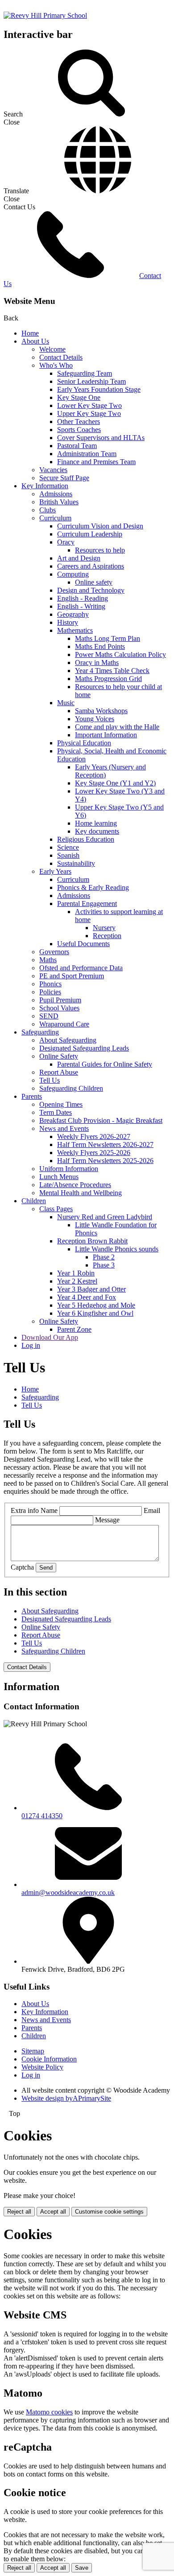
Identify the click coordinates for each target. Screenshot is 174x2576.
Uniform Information (69, 1169)
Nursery (104, 928)
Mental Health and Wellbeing (81, 1193)
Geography (73, 614)
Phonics (50, 984)
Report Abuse (59, 1072)
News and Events (64, 1128)
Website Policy (42, 2067)
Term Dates (56, 1112)
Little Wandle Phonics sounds (117, 1249)
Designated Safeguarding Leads (84, 1048)
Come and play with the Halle (117, 727)
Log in (31, 1345)
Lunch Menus (59, 1177)
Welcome (52, 349)
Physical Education (84, 743)
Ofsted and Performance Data (81, 968)
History (68, 622)
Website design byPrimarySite (66, 2098)
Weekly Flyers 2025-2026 (94, 1153)
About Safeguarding (68, 1040)
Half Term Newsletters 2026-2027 (105, 1145)
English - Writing (81, 606)
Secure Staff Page (64, 478)
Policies (50, 992)
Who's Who (56, 365)
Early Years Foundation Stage (99, 389)
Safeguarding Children (71, 1088)
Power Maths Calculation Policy (120, 654)
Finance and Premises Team (96, 462)
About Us (35, 341)
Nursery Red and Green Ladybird (105, 1217)
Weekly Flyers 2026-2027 (94, 1136)
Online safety (94, 582)
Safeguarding (40, 1032)
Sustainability (76, 863)
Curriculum (55, 518)
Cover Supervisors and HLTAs (101, 438)
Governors (54, 952)
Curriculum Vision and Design (100, 526)
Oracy (66, 542)
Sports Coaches (79, 430)
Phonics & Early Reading (93, 887)
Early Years (55, 871)
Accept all (53, 2212)
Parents (32, 1096)
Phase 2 (104, 1257)
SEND (49, 1016)
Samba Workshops (101, 711)
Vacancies (53, 470)
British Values (59, 502)
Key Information (45, 486)
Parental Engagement (87, 904)
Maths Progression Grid (108, 679)
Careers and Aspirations (91, 566)
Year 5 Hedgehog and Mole (96, 1305)
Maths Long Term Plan (108, 638)
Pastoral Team (77, 446)
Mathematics (75, 630)
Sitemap (33, 2051)
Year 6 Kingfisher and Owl (95, 1313)
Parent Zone (74, 1329)
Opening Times (61, 1104)
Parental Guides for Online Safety (105, 1064)
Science (68, 847)
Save (82, 2568)
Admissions (56, 494)
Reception (107, 936)
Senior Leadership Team (91, 381)
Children (34, 1201)
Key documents (97, 831)
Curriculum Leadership (90, 534)
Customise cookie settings (109, 2212)
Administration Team (87, 454)
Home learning (96, 823)
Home (30, 333)
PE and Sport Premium (72, 976)
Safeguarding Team (85, 373)
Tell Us (50, 1080)
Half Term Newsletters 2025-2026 (105, 1161)
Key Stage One (79, 397)
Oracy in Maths (97, 663)
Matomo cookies (49, 2412)
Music (66, 703)
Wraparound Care (64, 1024)
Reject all (19, 2212)
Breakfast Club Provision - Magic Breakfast (101, 1120)
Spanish (68, 855)
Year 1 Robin (76, 1273)
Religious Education (86, 839)
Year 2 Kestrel (77, 1281)
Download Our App (50, 1337)
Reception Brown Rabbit (92, 1241)
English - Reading (83, 598)
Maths (48, 960)
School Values (59, 1008)
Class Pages (56, 1209)
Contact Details (61, 357)
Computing (73, 574)
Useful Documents (83, 944)
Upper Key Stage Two (89, 413)
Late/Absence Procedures (75, 1185)
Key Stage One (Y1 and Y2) (115, 783)
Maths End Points (100, 646)
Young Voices (95, 719)
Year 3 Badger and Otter (91, 1289)
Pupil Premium (60, 1000)
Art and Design (79, 558)
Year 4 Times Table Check (112, 671)
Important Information (106, 735)
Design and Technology (91, 590)
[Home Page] (45, 15)
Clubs (48, 510)
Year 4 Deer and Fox (87, 1297)
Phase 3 (104, 1265)
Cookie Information (49, 2059)
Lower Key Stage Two (89, 405)
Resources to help (100, 550)
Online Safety (59, 1056)
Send (46, 1568)
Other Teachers (79, 422)
